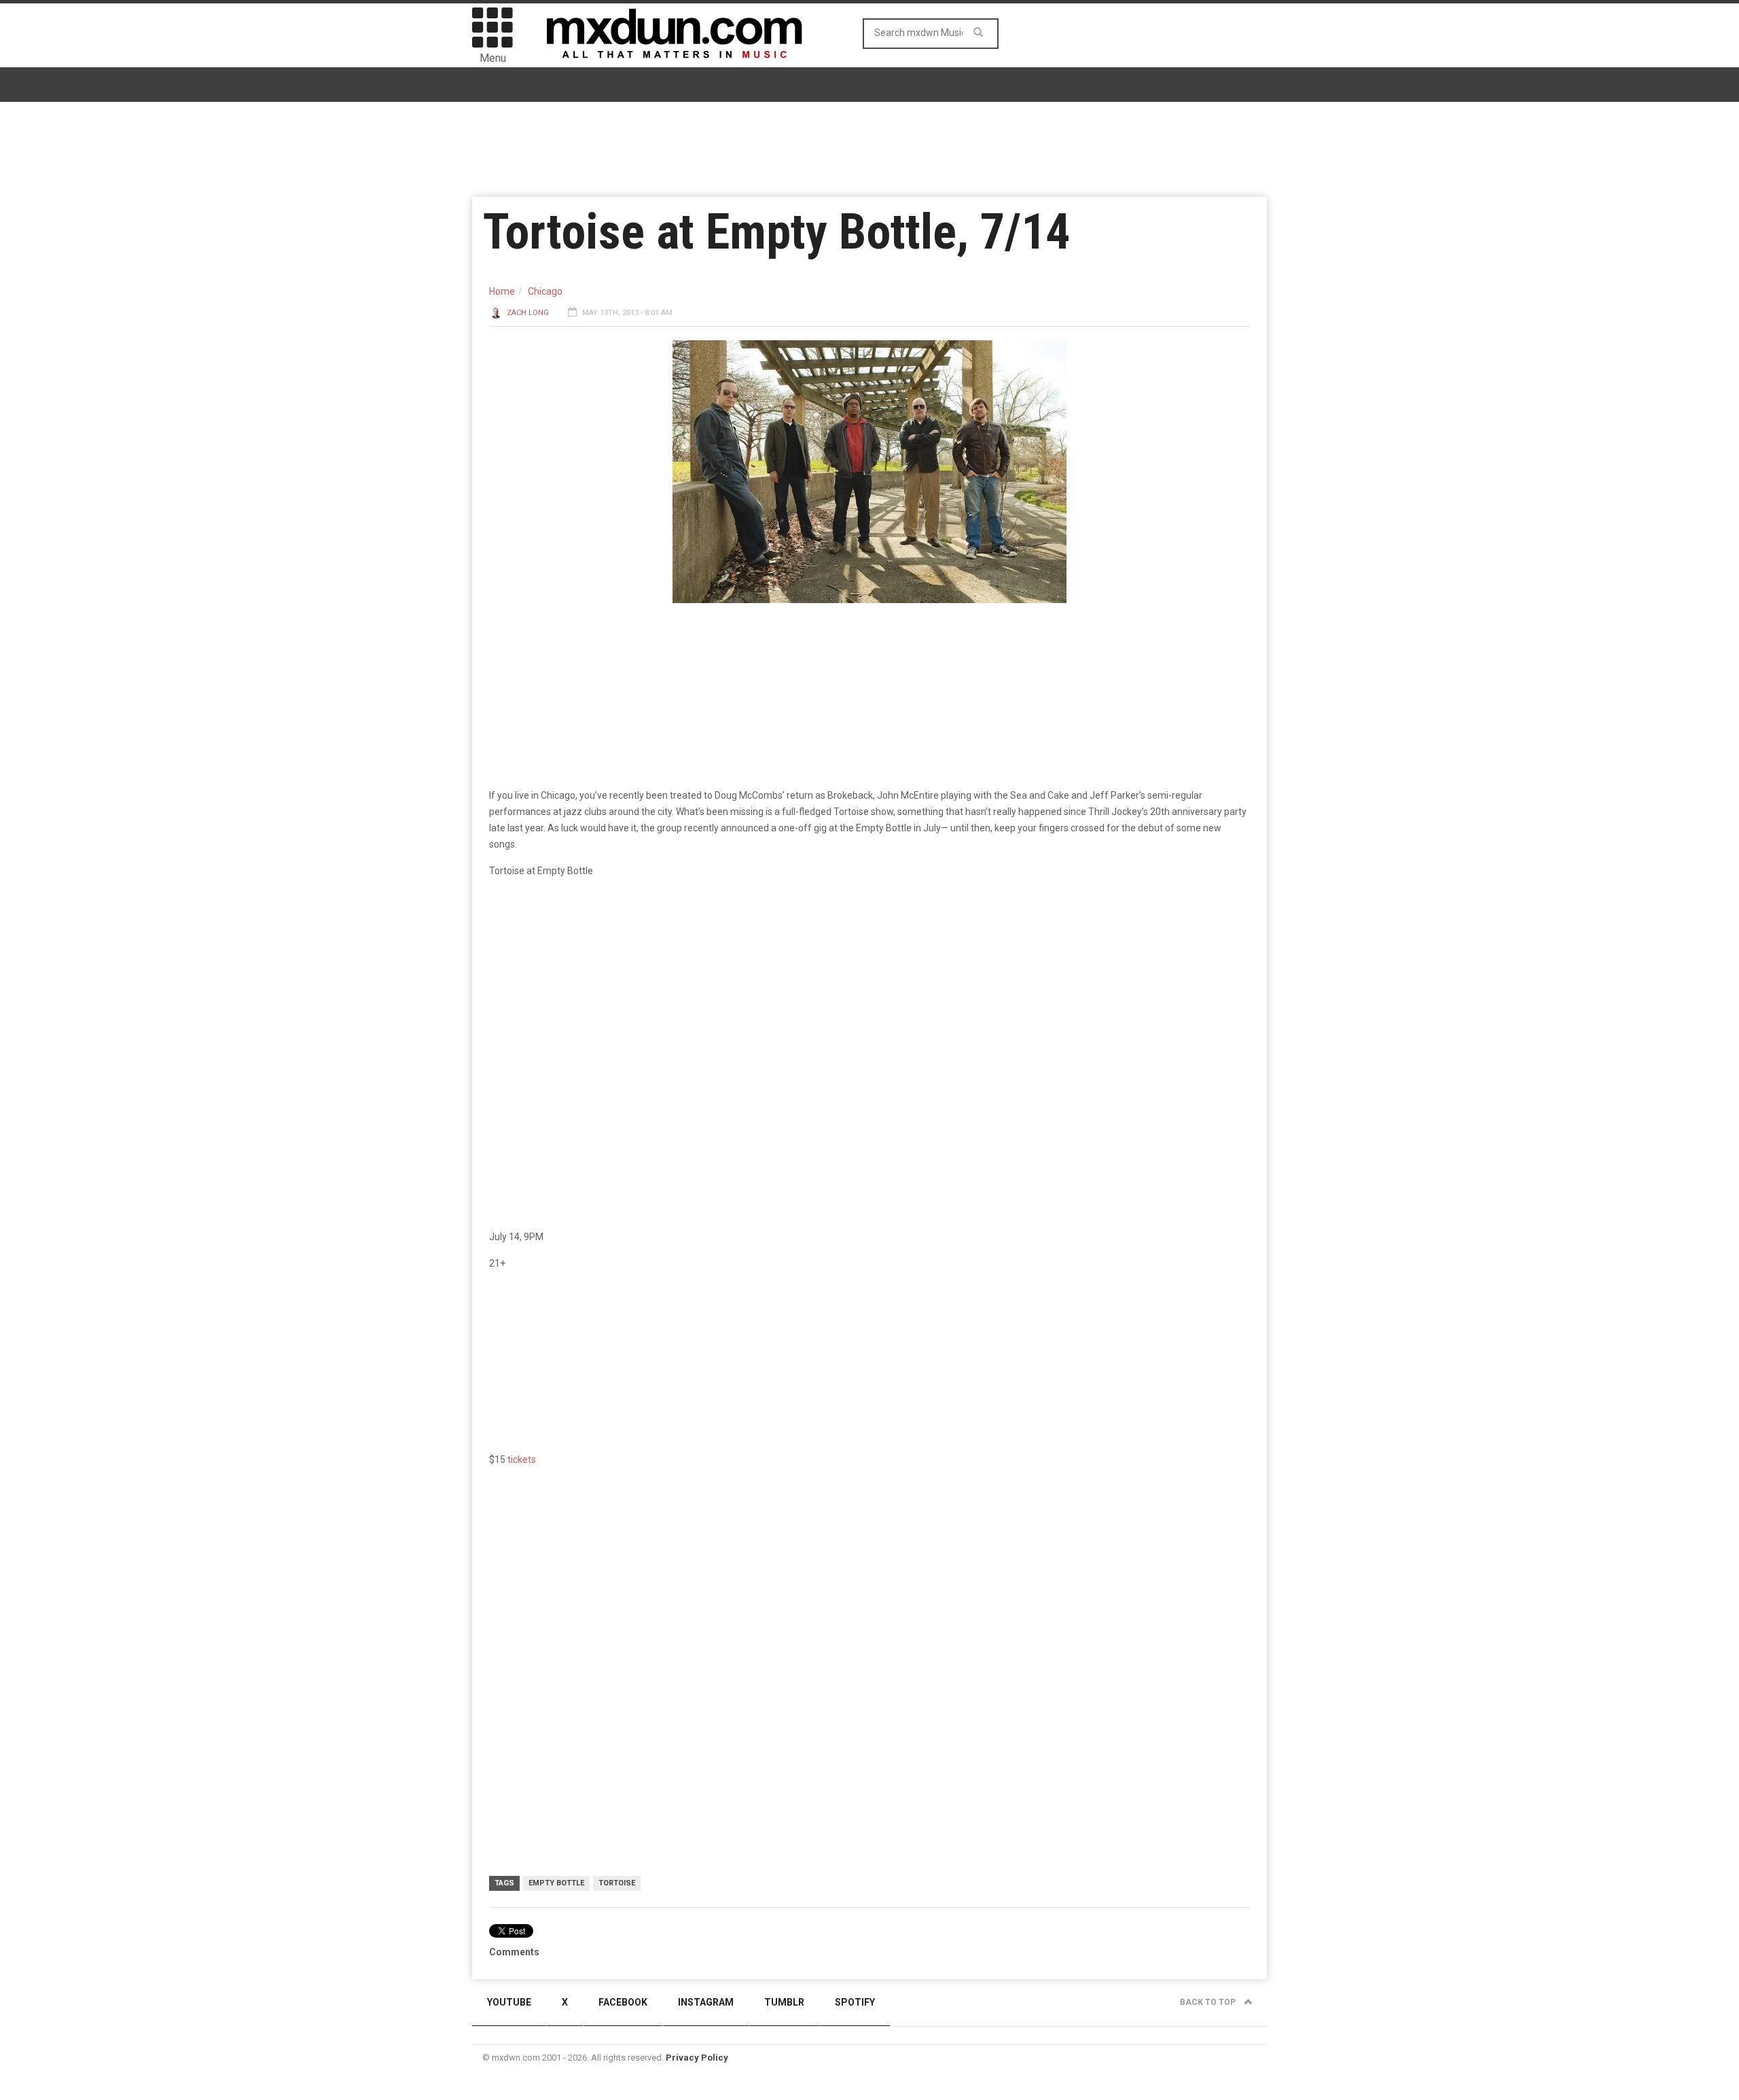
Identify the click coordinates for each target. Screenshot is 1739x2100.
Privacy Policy (697, 2058)
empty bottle (556, 1883)
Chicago (545, 291)
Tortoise (617, 1883)
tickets (522, 1460)
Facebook (623, 2002)
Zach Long (528, 313)
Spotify (855, 2002)
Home (502, 291)
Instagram (706, 2002)
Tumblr (784, 2002)
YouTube (509, 2002)
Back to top (1209, 2002)
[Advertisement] (869, 1583)
